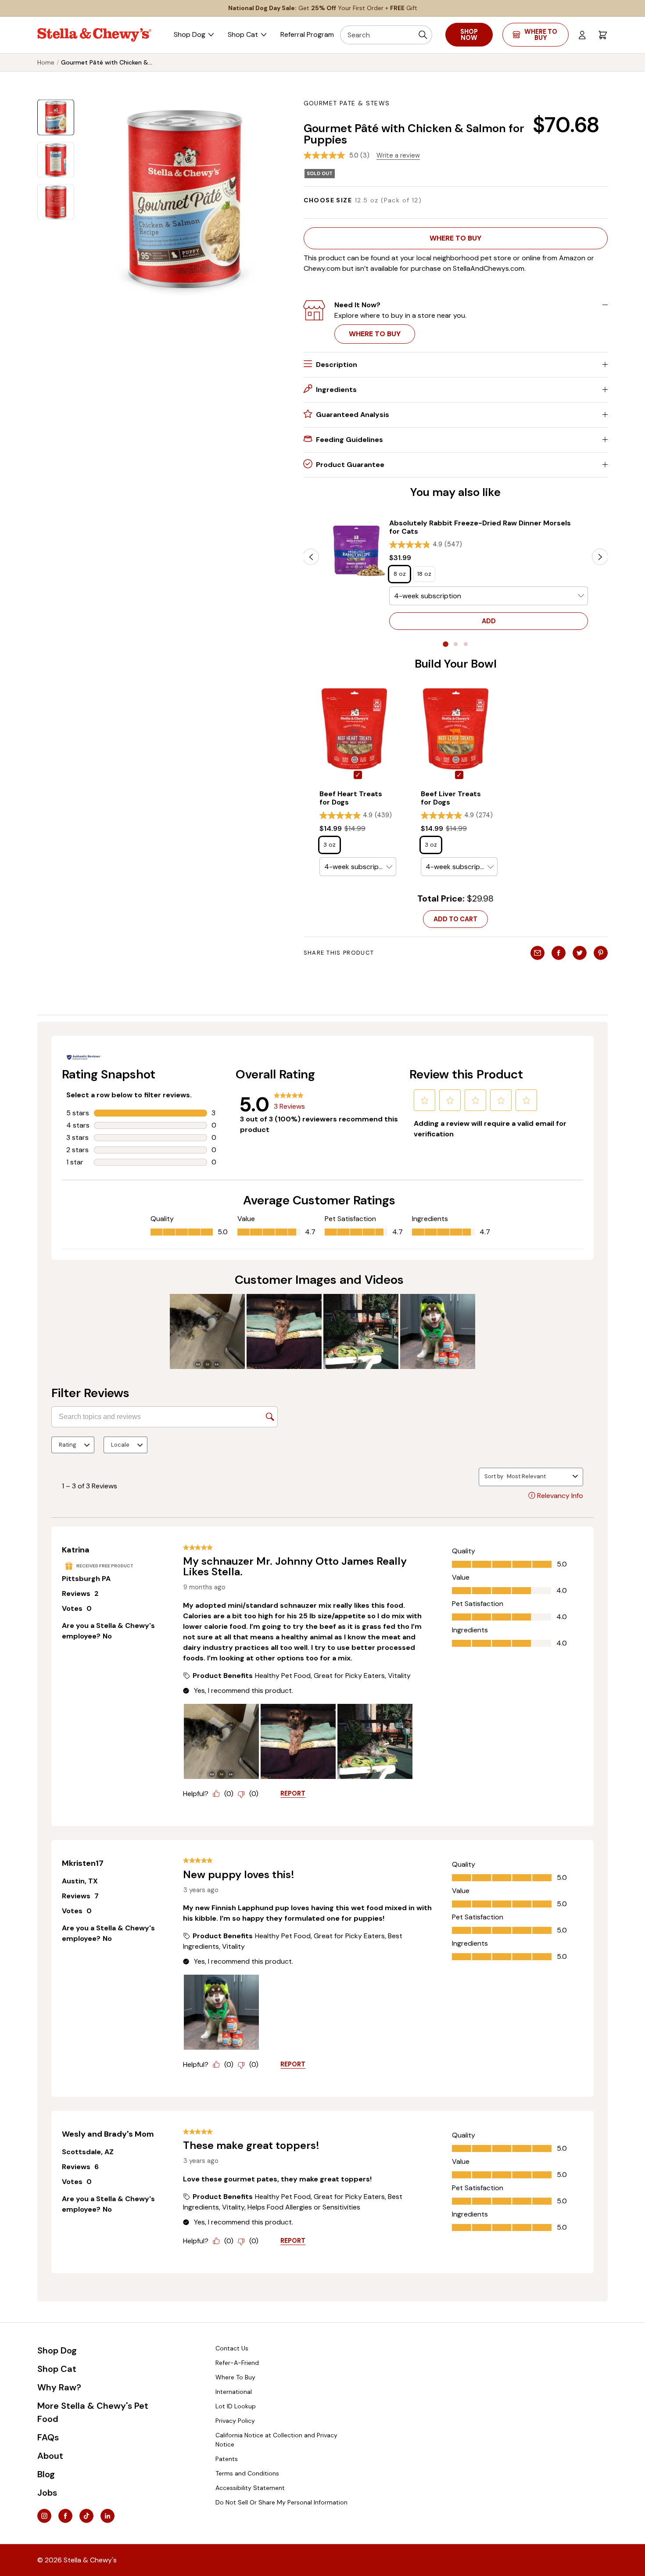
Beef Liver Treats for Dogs (451, 798)
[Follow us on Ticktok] (86, 2516)
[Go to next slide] (600, 557)
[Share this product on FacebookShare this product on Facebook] (559, 953)
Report (293, 1793)
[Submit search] (423, 35)
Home (46, 62)
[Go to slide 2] (456, 644)
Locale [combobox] (120, 1445)
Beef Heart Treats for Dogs (351, 798)
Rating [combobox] (68, 1445)
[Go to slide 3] (466, 644)
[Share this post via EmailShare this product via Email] (537, 953)
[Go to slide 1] (445, 644)
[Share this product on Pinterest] (601, 953)
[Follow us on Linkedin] (107, 2516)
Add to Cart (455, 919)
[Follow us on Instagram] (44, 2516)
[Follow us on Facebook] (65, 2516)
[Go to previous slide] (311, 557)
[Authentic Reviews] (84, 1057)
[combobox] (538, 1477)
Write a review (398, 155)
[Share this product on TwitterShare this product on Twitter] (580, 953)
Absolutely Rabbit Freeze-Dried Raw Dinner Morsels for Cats (480, 527)
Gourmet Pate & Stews (347, 103)
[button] (456, 238)
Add (489, 621)
